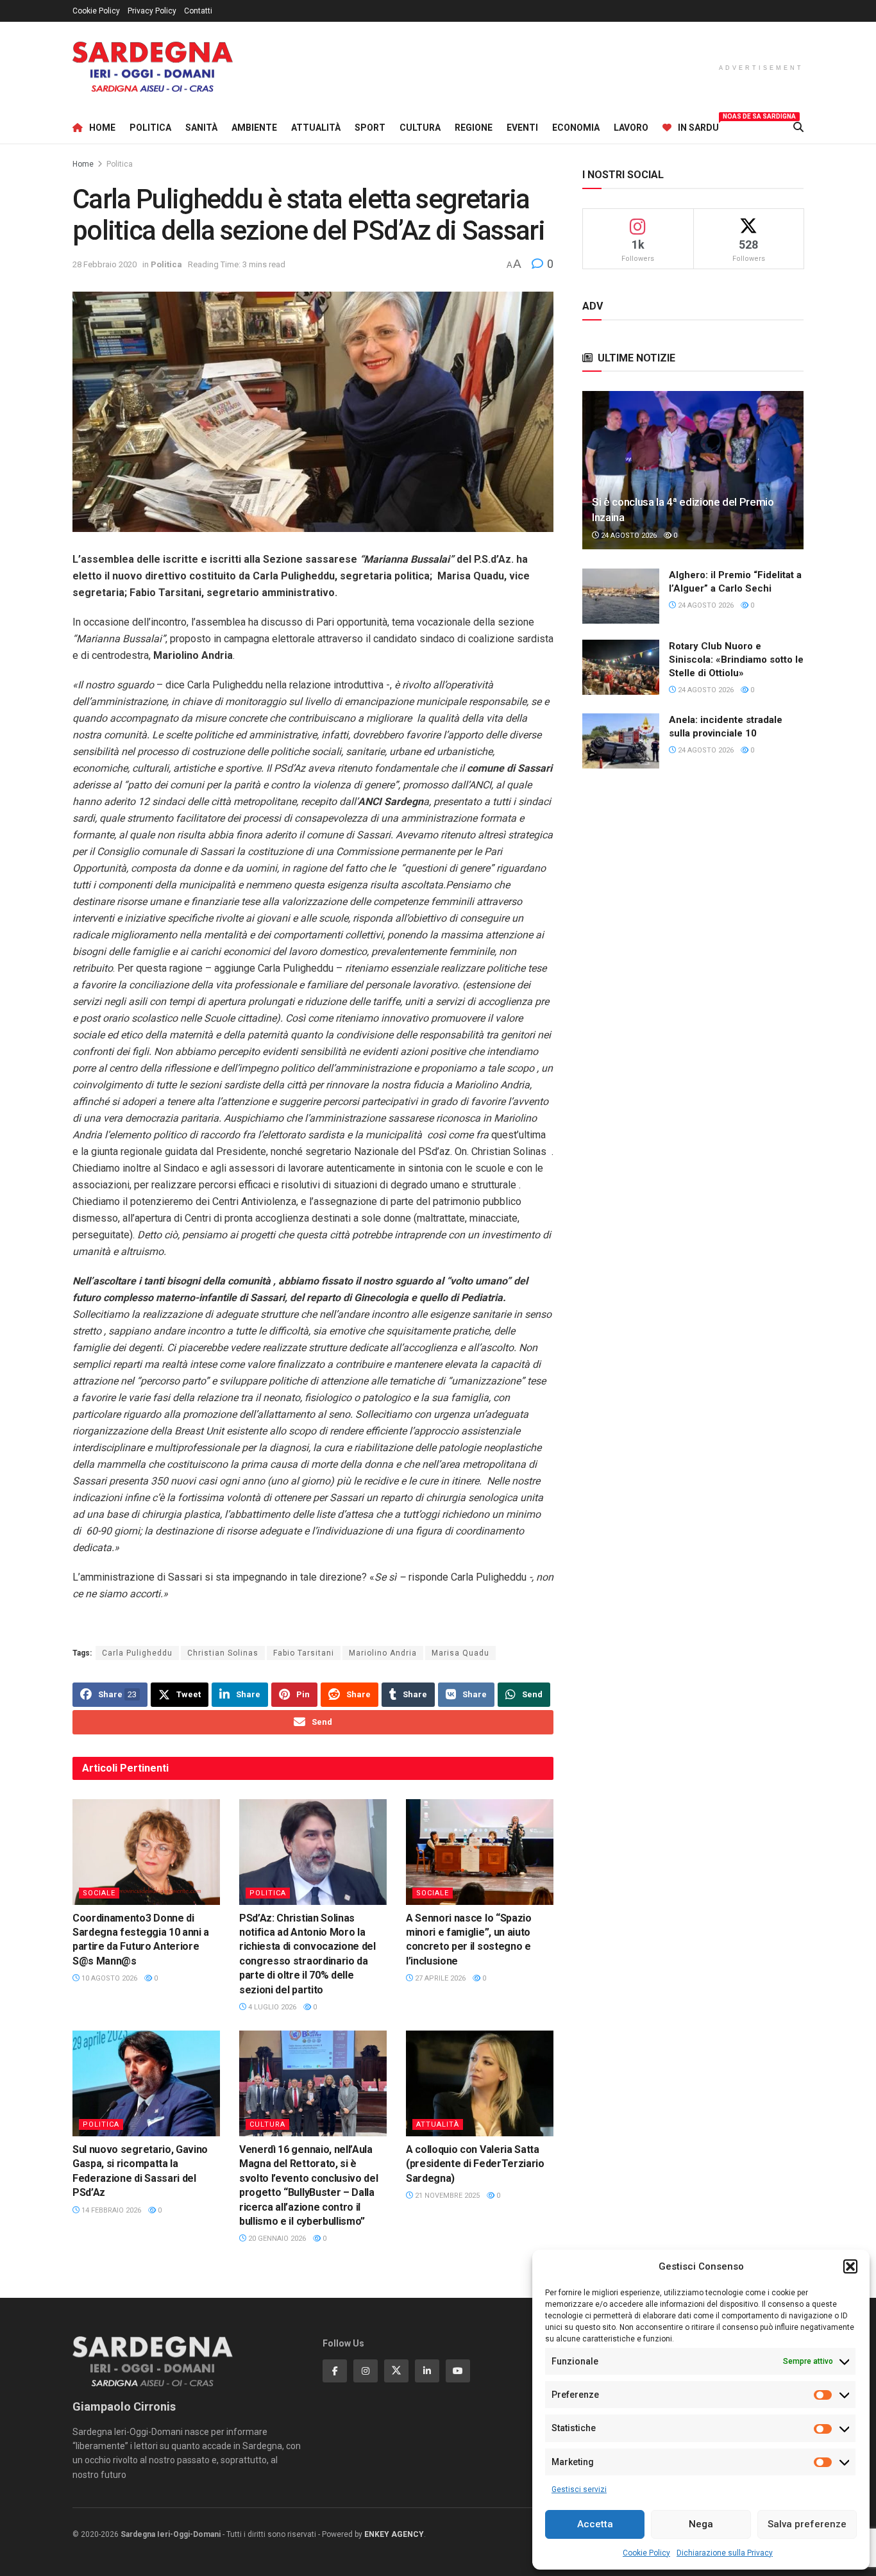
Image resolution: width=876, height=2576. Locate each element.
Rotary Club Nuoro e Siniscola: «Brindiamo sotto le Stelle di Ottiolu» (736, 660)
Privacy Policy (152, 11)
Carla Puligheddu (137, 1653)
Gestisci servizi (579, 2489)
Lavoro (631, 128)
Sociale (99, 1893)
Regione (474, 128)
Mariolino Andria (383, 1653)
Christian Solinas (223, 1653)
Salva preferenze (807, 2524)
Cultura (420, 128)
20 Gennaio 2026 (276, 2239)
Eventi (522, 128)
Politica (150, 128)
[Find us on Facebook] (335, 2371)
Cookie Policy (646, 2553)
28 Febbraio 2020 (105, 264)
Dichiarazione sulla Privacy (725, 2553)
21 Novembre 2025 (446, 2196)
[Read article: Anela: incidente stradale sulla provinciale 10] (621, 741)
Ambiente (254, 128)
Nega (701, 2524)
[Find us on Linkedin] (427, 2371)
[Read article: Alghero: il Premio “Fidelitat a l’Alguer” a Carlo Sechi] (621, 596)
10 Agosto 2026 (108, 1978)
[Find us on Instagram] (366, 2371)
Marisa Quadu (460, 1653)
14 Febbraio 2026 (110, 2210)
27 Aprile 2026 (439, 1978)
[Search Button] (798, 128)
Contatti (198, 11)
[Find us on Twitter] (396, 2371)
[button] (850, 2266)
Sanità (201, 128)
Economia (576, 128)
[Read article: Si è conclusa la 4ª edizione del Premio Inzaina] (693, 470)
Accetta (595, 2524)
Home (102, 128)
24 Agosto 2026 (628, 536)
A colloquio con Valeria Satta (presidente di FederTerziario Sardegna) (475, 2164)
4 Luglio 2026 (271, 2007)
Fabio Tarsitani (304, 1653)
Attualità (316, 128)
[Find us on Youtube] (458, 2371)
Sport (370, 128)
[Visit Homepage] (153, 67)
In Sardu (698, 126)
